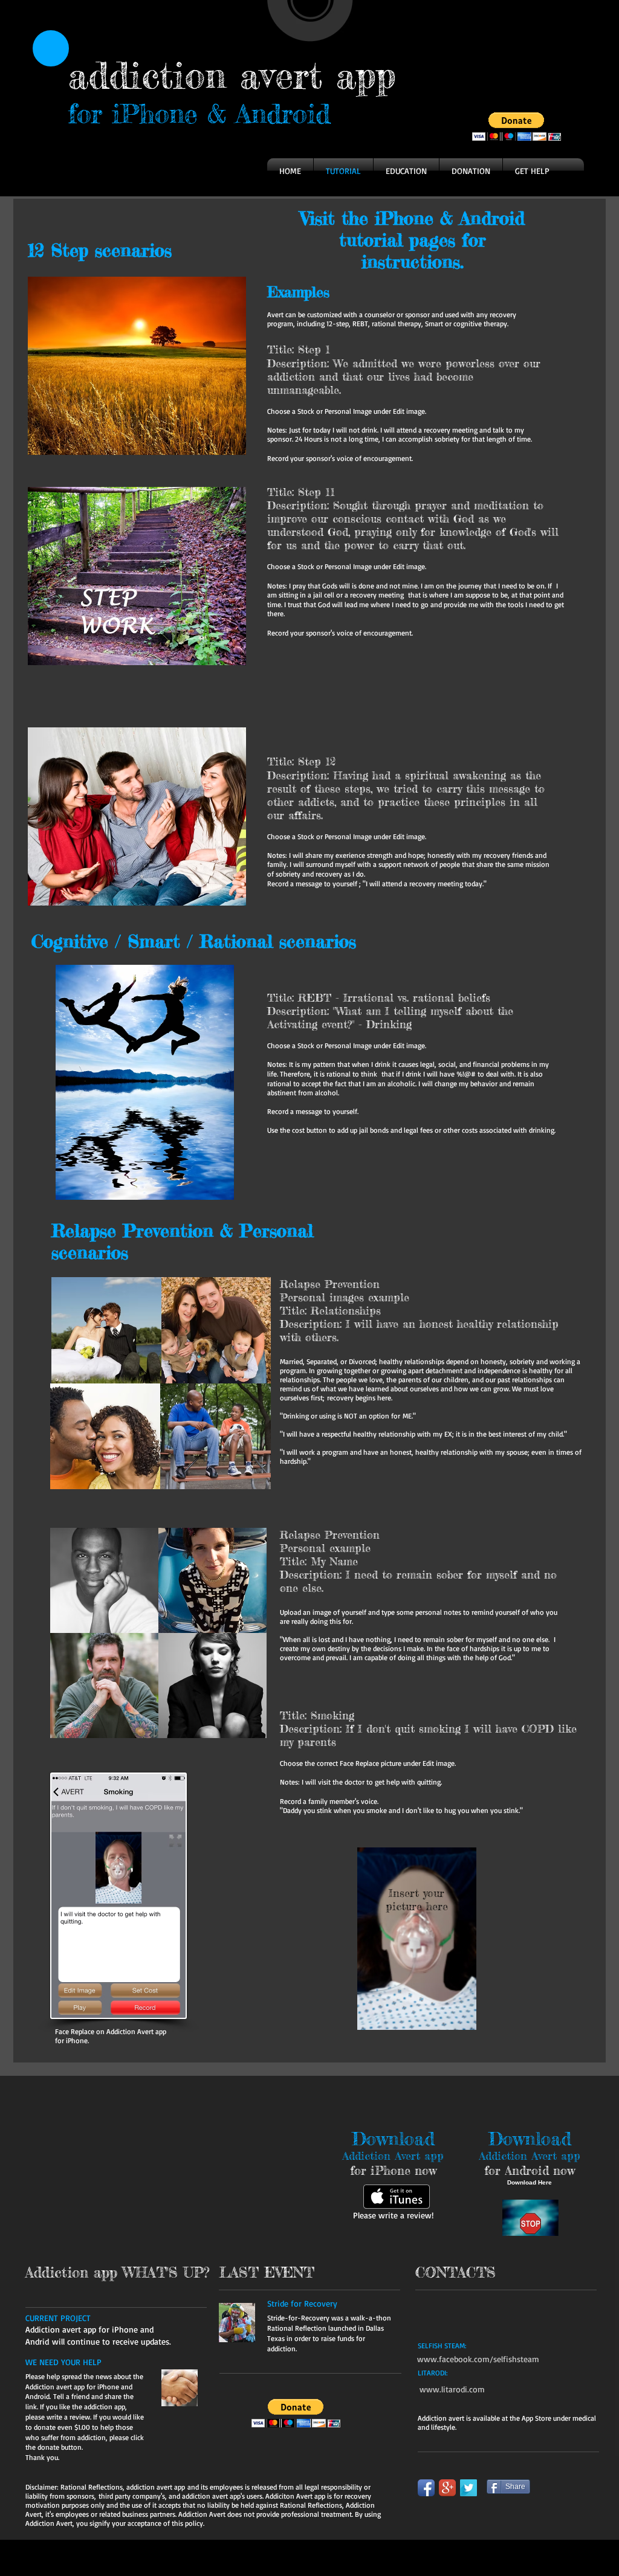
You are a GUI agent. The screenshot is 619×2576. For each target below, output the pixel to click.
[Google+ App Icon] (447, 2488)
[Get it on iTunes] (397, 2197)
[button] (517, 127)
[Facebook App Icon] (426, 2488)
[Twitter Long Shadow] (468, 2488)
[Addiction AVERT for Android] (530, 2218)
